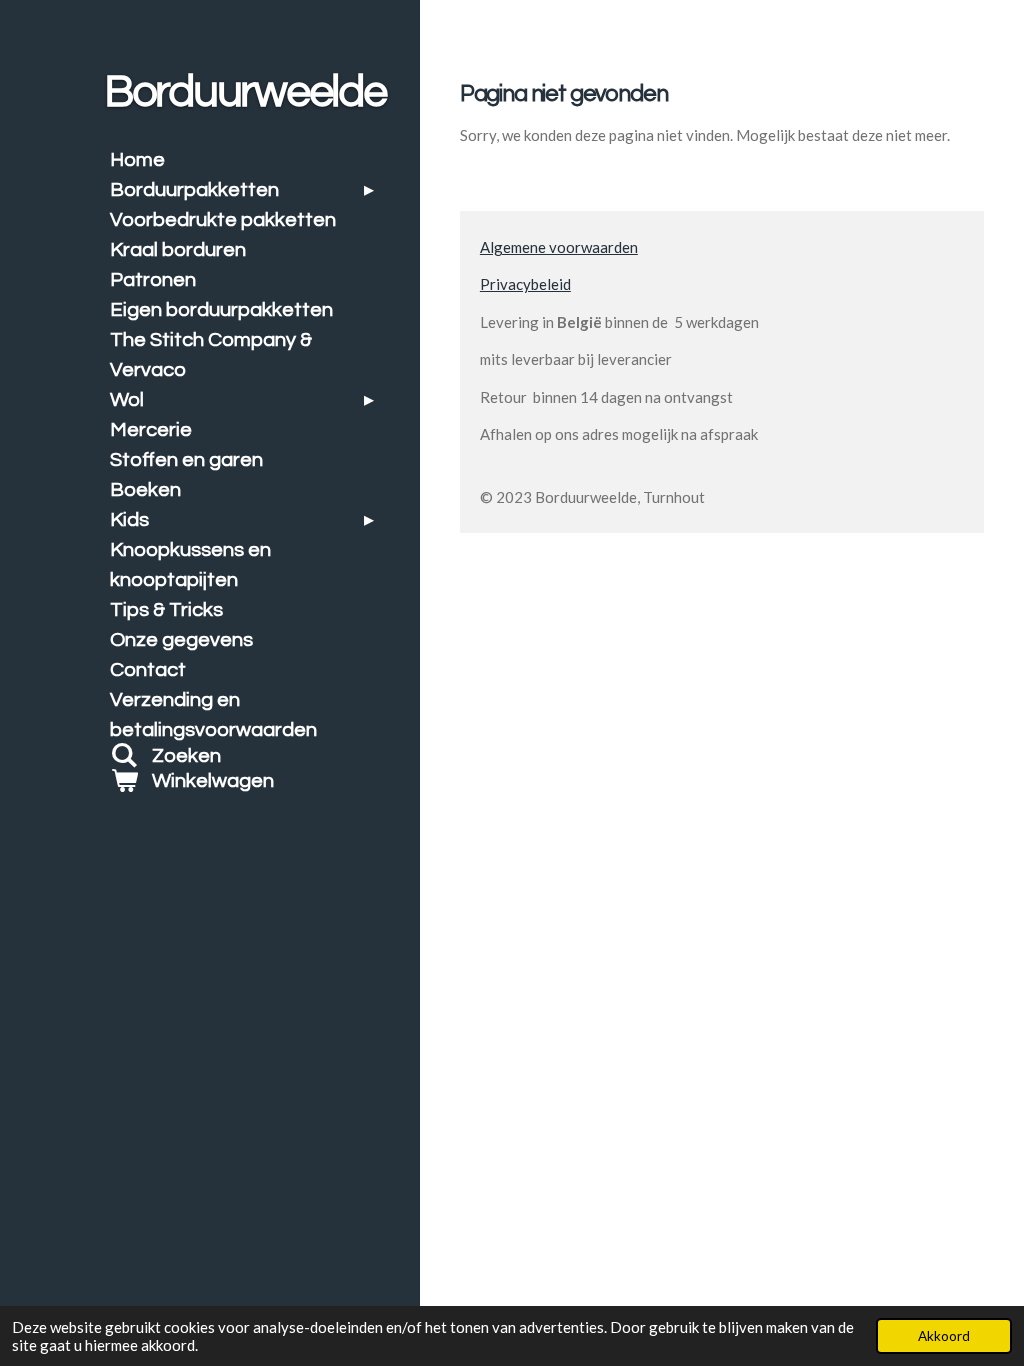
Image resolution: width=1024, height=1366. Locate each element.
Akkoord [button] (944, 1336)
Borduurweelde (245, 92)
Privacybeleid (525, 284)
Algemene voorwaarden (559, 247)
